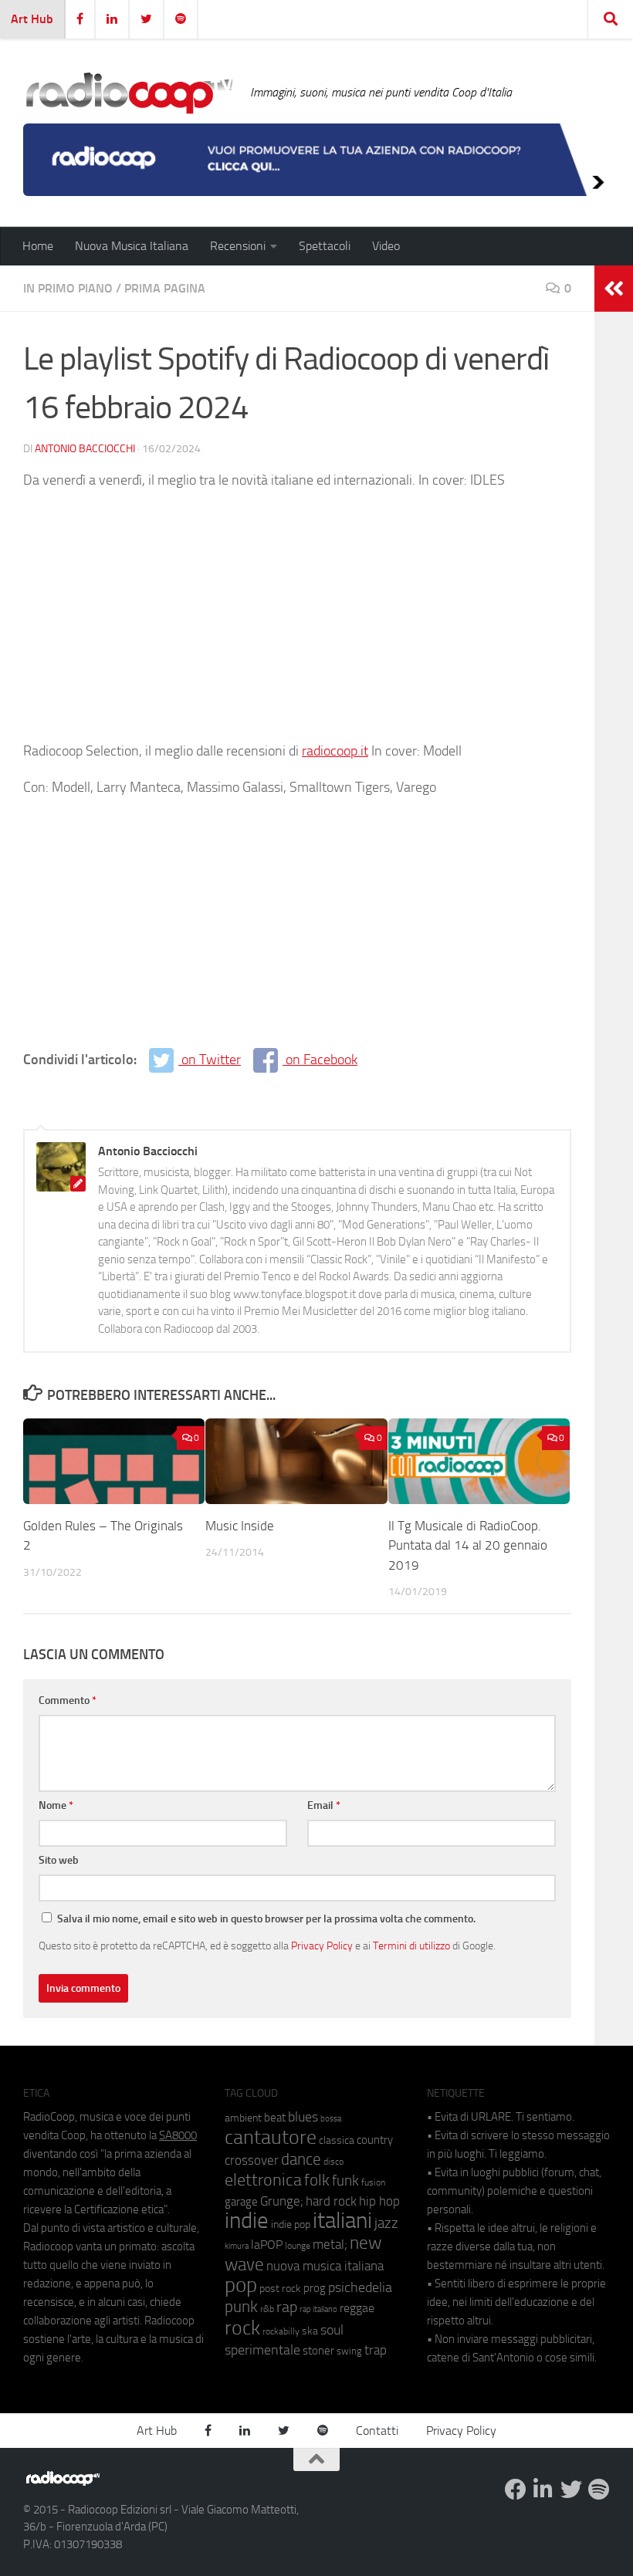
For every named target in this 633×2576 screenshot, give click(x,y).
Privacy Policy (322, 1946)
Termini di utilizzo (411, 1946)
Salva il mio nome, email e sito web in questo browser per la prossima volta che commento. (266, 1919)
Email (324, 1805)
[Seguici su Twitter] (571, 2490)
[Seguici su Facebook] (516, 2490)
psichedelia (360, 2287)
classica (337, 2140)
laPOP (267, 2245)
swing (349, 2351)
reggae (357, 2308)
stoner (318, 2351)
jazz (386, 2223)
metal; (330, 2245)
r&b (267, 2309)
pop (241, 2285)
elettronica (263, 2180)
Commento (68, 1700)
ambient (243, 2118)
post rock (280, 2288)
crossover (252, 2160)
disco (333, 2162)
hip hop (379, 2201)
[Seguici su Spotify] (599, 2490)
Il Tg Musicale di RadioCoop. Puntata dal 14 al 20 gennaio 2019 (468, 1545)
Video (386, 246)
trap (376, 2350)
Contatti (377, 2431)
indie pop (291, 2224)
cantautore (271, 2137)
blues (303, 2117)
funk (345, 2181)
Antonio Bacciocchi (85, 449)
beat (275, 2118)
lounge (298, 2246)
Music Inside (240, 1526)
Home (38, 246)
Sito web (59, 1860)
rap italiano (318, 2309)
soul (332, 2330)
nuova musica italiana (325, 2266)
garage (241, 2202)
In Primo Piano (68, 288)
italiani (342, 2221)
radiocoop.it (335, 751)
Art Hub (32, 19)
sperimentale (262, 2350)
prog (315, 2288)
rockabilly (281, 2331)
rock (242, 2328)
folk (317, 2180)
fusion (373, 2182)
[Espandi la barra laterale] (614, 289)
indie (247, 2220)
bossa (331, 2119)
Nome (56, 1805)
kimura (237, 2246)
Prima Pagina (165, 288)
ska (310, 2331)
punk (241, 2307)
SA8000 (178, 2135)
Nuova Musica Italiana (132, 246)
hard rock (331, 2201)
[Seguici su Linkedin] (543, 2490)
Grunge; (282, 2201)
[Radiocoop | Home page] (129, 93)
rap (287, 2307)
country (375, 2140)
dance (301, 2159)
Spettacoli (325, 246)
